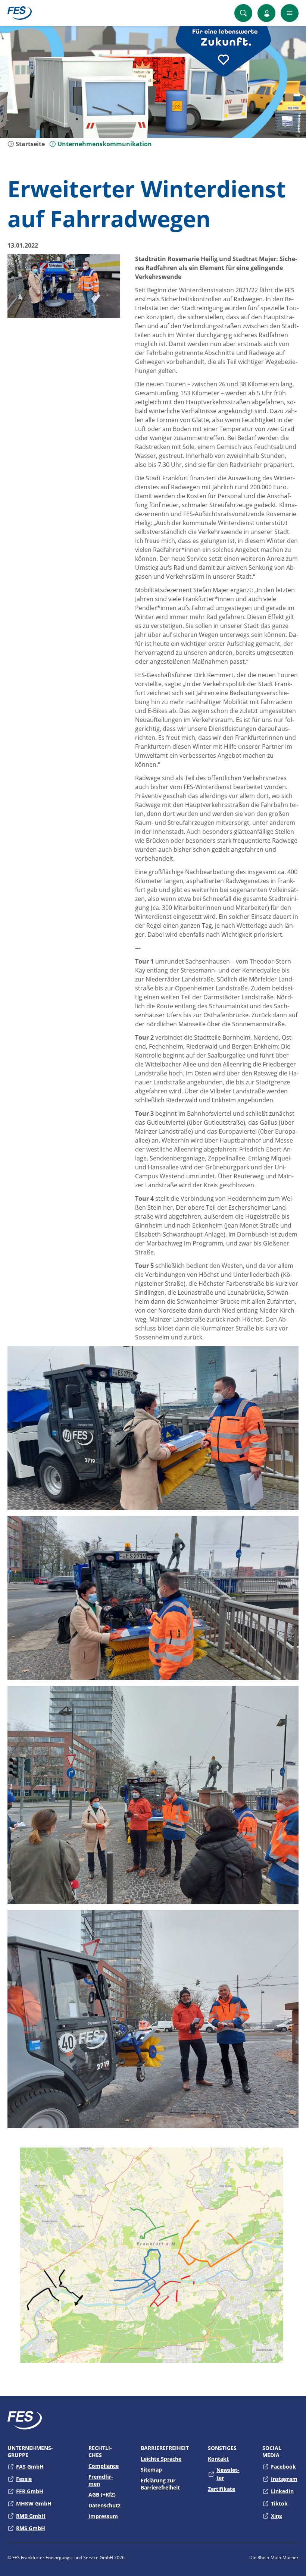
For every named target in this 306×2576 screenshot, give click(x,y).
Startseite (29, 144)
